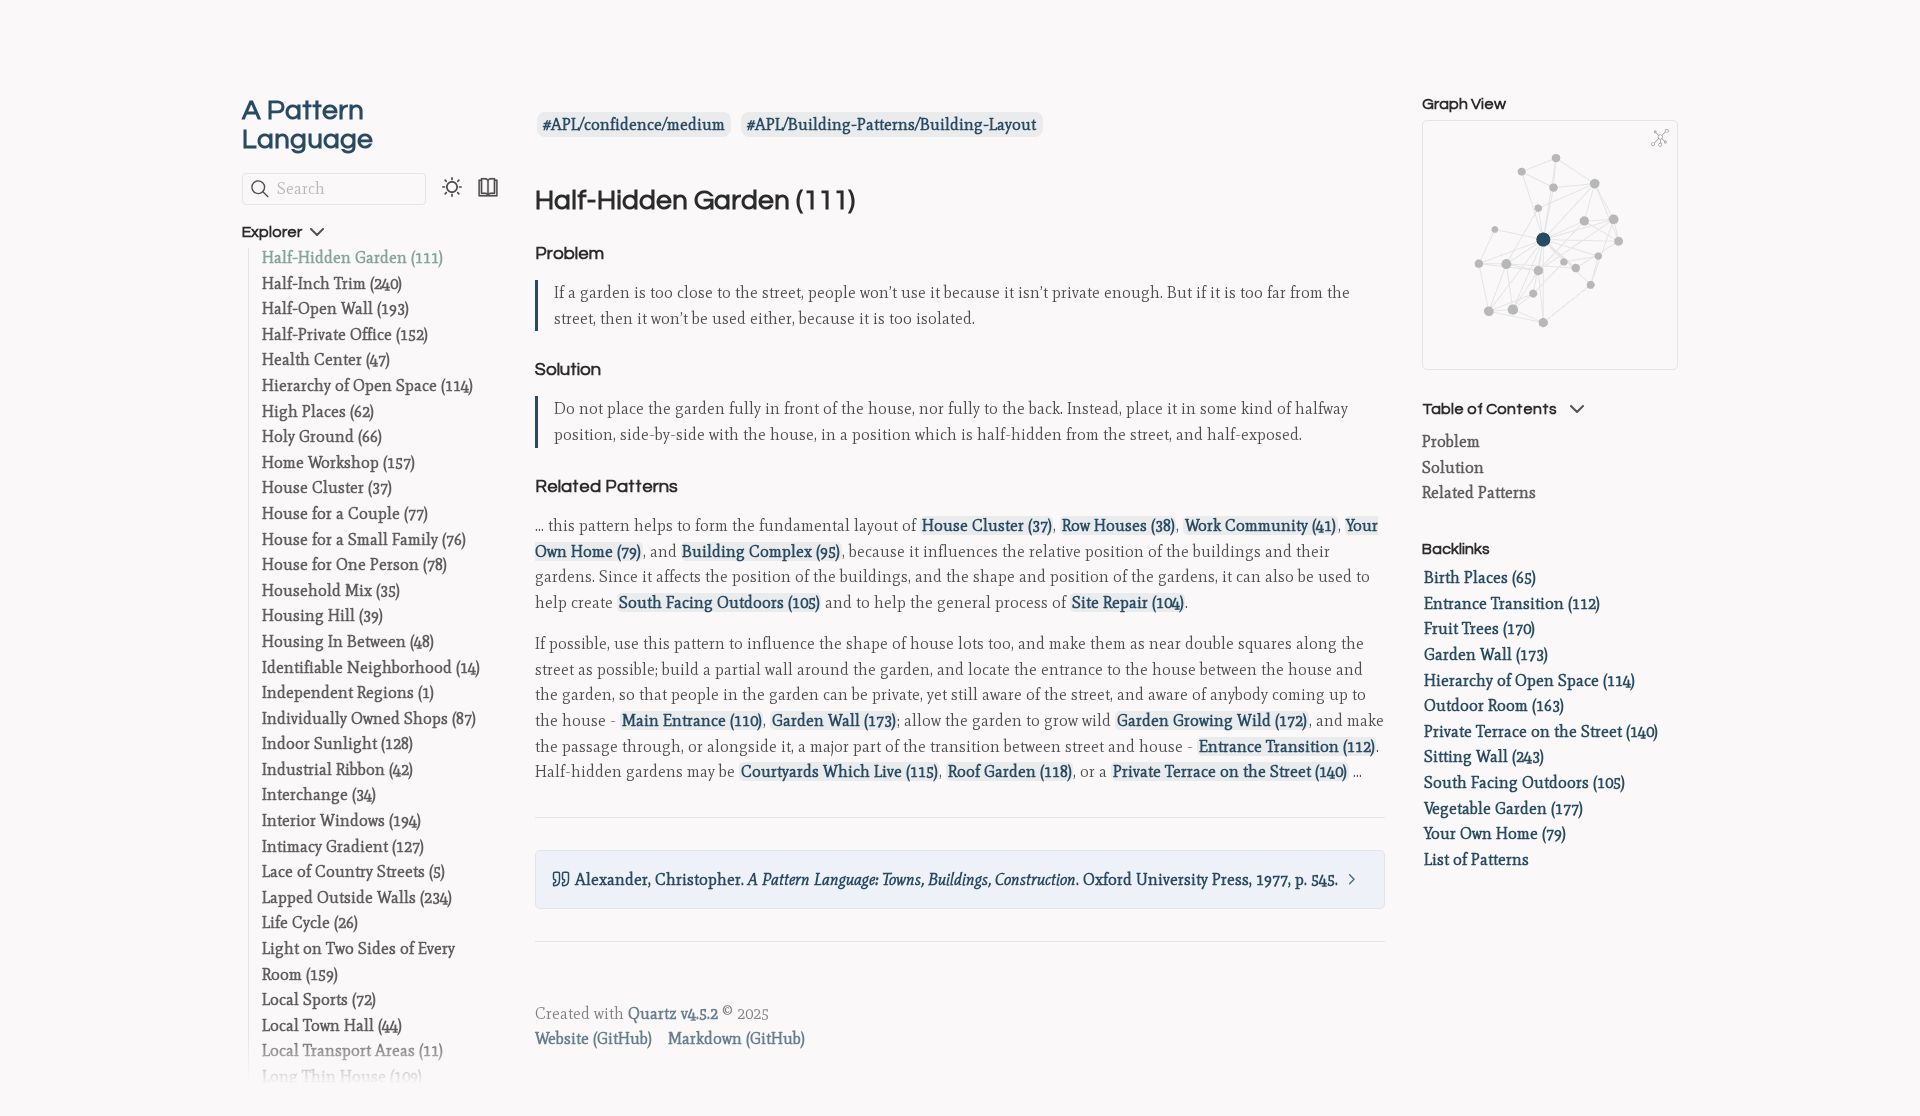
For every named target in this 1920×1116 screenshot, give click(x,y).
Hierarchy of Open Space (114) (367, 385)
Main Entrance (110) (692, 720)
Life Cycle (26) (310, 922)
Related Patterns (1479, 492)
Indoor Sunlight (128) (337, 743)
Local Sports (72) (319, 999)
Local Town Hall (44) (332, 1025)
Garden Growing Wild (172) (1212, 720)
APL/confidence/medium (638, 124)
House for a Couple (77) (345, 513)
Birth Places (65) (1480, 577)
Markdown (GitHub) (736, 1038)
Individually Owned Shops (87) (369, 718)
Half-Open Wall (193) (335, 308)
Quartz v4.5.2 (673, 1013)
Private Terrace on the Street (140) (1230, 771)
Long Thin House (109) (342, 1076)
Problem (1451, 441)
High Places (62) (318, 411)
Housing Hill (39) (322, 615)
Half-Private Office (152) (345, 334)
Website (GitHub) (593, 1038)
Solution (1453, 467)
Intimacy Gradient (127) (343, 846)
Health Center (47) (326, 359)
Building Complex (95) (761, 551)
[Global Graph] (1660, 138)
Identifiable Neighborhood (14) (371, 667)
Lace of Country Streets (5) (353, 871)
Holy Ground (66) (322, 436)
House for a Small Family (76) (364, 539)
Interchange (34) (319, 794)
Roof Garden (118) (1010, 771)
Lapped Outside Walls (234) (357, 897)
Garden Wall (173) (834, 720)
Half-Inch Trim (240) (332, 283)
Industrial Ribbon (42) (337, 769)
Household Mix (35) (331, 590)
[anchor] (622, 252)
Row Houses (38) (1118, 525)
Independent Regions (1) (348, 692)
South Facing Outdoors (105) (719, 602)
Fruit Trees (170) (1479, 628)
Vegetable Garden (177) (1503, 808)
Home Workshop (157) (338, 462)
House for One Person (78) (354, 564)
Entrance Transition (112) (1287, 746)
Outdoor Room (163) (1494, 705)
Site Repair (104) (1128, 602)
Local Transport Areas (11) (352, 1050)
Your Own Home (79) (1495, 833)
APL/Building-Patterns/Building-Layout (895, 124)
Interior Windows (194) (341, 820)
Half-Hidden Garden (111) (352, 257)
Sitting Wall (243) (1484, 756)
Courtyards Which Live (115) (839, 771)
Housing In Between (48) (348, 641)
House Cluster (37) (327, 487)
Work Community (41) (1260, 525)
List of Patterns (1476, 859)
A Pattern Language (307, 125)
